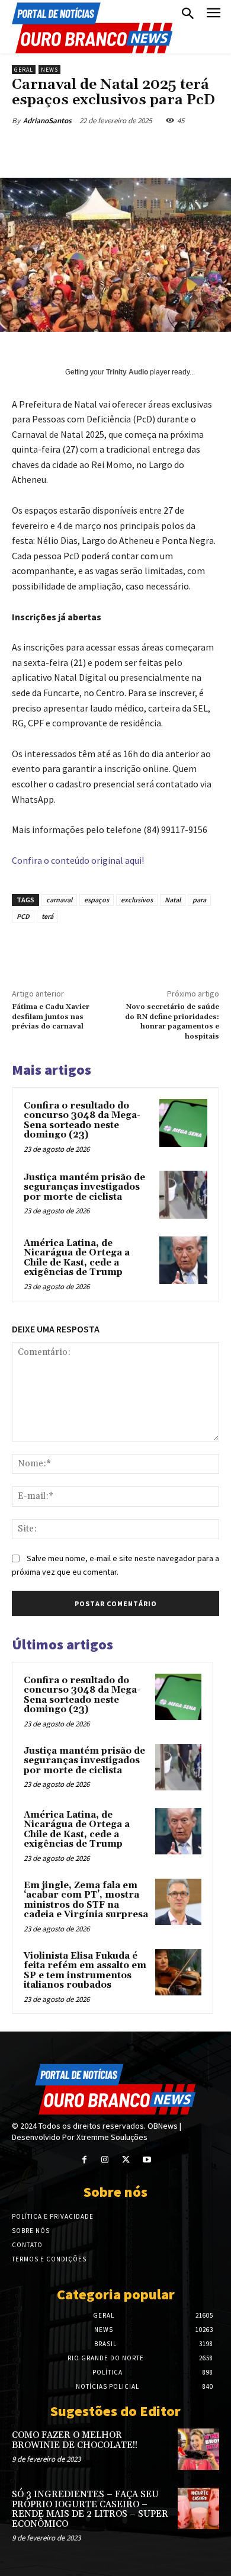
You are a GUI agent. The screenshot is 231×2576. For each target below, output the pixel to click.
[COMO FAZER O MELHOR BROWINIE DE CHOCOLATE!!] (198, 2449)
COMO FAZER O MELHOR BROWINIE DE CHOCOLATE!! (75, 2440)
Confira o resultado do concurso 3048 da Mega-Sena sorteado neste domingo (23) (82, 1121)
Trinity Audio (127, 372)
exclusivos (137, 900)
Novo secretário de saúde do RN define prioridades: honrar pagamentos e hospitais (172, 1021)
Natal (173, 900)
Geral (24, 70)
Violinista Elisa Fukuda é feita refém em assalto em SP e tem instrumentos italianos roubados (85, 1971)
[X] (88, 148)
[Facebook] (61, 148)
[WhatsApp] (143, 148)
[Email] (170, 148)
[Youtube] (147, 2160)
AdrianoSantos (47, 121)
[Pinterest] (115, 148)
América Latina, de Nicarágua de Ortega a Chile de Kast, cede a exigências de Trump (77, 1258)
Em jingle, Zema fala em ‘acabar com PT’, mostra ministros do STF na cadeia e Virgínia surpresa (86, 1900)
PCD (23, 916)
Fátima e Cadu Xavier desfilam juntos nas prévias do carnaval (51, 1017)
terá (47, 916)
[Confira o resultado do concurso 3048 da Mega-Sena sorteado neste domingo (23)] (183, 1123)
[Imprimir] (197, 148)
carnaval (59, 900)
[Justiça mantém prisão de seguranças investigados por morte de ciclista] (183, 1195)
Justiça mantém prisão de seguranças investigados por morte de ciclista (84, 1187)
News (49, 70)
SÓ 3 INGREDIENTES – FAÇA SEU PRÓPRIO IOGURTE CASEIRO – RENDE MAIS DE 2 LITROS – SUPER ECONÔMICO (90, 2509)
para (199, 900)
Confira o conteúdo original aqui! (78, 860)
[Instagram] (105, 2160)
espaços (97, 900)
